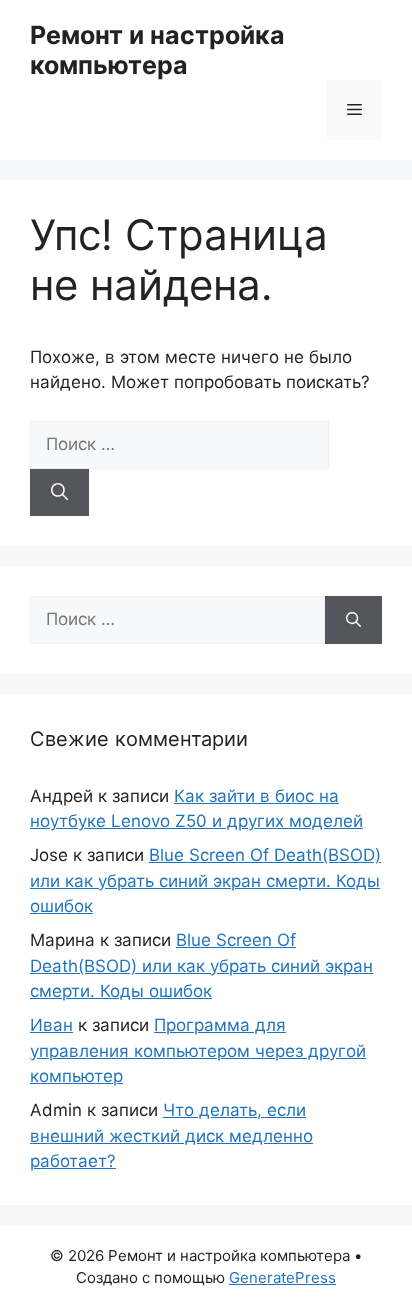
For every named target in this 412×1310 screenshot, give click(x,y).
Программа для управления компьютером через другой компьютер (198, 1050)
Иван (51, 1025)
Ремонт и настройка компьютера (157, 50)
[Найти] (59, 493)
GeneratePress (282, 1277)
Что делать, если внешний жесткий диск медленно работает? (171, 1135)
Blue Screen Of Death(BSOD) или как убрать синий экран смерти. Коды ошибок (205, 880)
